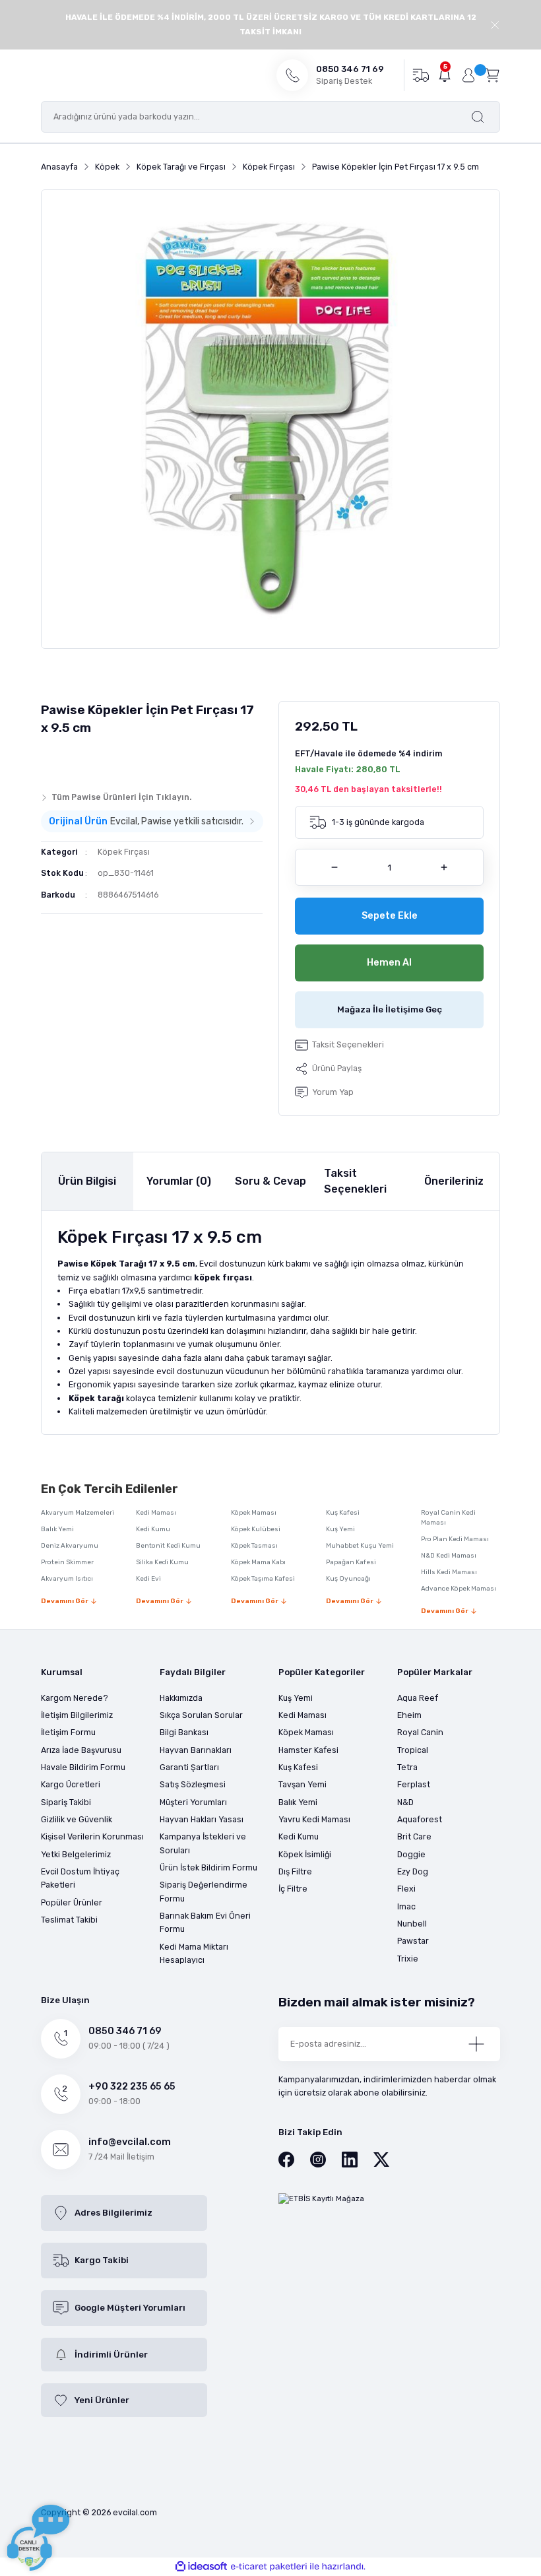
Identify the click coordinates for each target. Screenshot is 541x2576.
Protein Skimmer (67, 1562)
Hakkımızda (181, 1698)
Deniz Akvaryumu (70, 1546)
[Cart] (492, 75)
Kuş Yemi (340, 1529)
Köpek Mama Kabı (258, 1562)
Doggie (411, 1854)
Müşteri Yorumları (193, 1802)
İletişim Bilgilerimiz (77, 1715)
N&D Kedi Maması (449, 1556)
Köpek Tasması (254, 1546)
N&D (405, 1802)
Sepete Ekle (390, 916)
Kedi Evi (148, 1579)
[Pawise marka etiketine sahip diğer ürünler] (67, 760)
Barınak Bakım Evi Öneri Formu (205, 1922)
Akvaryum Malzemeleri (78, 1513)
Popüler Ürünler (72, 1902)
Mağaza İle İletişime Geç (390, 1009)
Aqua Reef (418, 1698)
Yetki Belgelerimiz (76, 1854)
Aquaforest (420, 1819)
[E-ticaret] (269, 2566)
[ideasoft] (201, 2567)
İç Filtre (293, 1889)
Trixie (408, 1959)
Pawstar (413, 1941)
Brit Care (414, 1836)
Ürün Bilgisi (87, 1181)
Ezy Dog (413, 1871)
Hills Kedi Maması (449, 1572)
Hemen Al (389, 963)
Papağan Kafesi (351, 1562)
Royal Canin (420, 1732)
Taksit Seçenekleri (355, 1181)
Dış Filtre (295, 1871)
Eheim (409, 1715)
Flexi (406, 1889)
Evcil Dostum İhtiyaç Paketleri (80, 1878)
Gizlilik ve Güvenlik (77, 1819)
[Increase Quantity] (444, 867)
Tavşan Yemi (302, 1784)
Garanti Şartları (189, 1767)
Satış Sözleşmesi (193, 1784)
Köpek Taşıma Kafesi (263, 1579)
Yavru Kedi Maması (314, 1819)
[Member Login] (468, 75)
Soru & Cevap (270, 1181)
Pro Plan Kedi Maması (455, 1539)
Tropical (413, 1750)
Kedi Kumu (153, 1529)
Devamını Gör (65, 1601)
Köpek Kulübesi (256, 1529)
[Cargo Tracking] (421, 75)
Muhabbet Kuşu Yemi (360, 1546)
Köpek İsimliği (305, 1854)
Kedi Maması (156, 1513)
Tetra (407, 1767)
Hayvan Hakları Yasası (202, 1819)
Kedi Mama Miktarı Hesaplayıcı (194, 1953)
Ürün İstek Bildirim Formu (208, 1867)
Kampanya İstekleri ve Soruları (203, 1843)
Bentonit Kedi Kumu (168, 1546)
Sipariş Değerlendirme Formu (204, 1891)
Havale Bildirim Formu (83, 1767)
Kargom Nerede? (75, 1698)
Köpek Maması (254, 1513)
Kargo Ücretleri (71, 1784)
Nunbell (412, 1924)
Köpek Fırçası (124, 852)
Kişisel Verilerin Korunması (92, 1836)
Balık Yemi (57, 1529)
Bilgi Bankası (184, 1732)
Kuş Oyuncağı (348, 1579)
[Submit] (476, 2044)
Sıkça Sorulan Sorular (201, 1715)
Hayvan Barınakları (196, 1750)
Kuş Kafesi (343, 1513)
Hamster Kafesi (308, 1750)
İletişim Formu (68, 1732)
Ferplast (414, 1784)
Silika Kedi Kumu (162, 1562)
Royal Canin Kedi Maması (448, 1518)
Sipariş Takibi (66, 1802)
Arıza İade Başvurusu (81, 1750)
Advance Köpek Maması (459, 1589)
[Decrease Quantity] (334, 867)
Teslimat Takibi (69, 1920)
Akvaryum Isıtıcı (67, 1579)
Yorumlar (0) (179, 1181)
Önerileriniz (454, 1181)
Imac (406, 1906)
